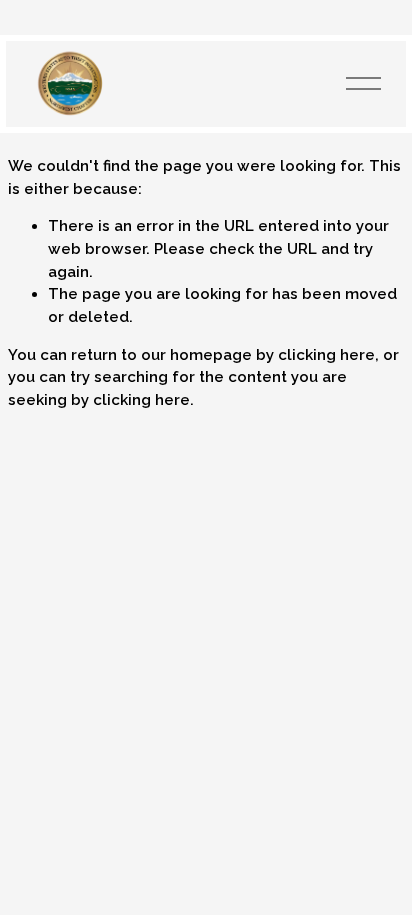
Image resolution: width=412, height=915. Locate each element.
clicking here (326, 355)
